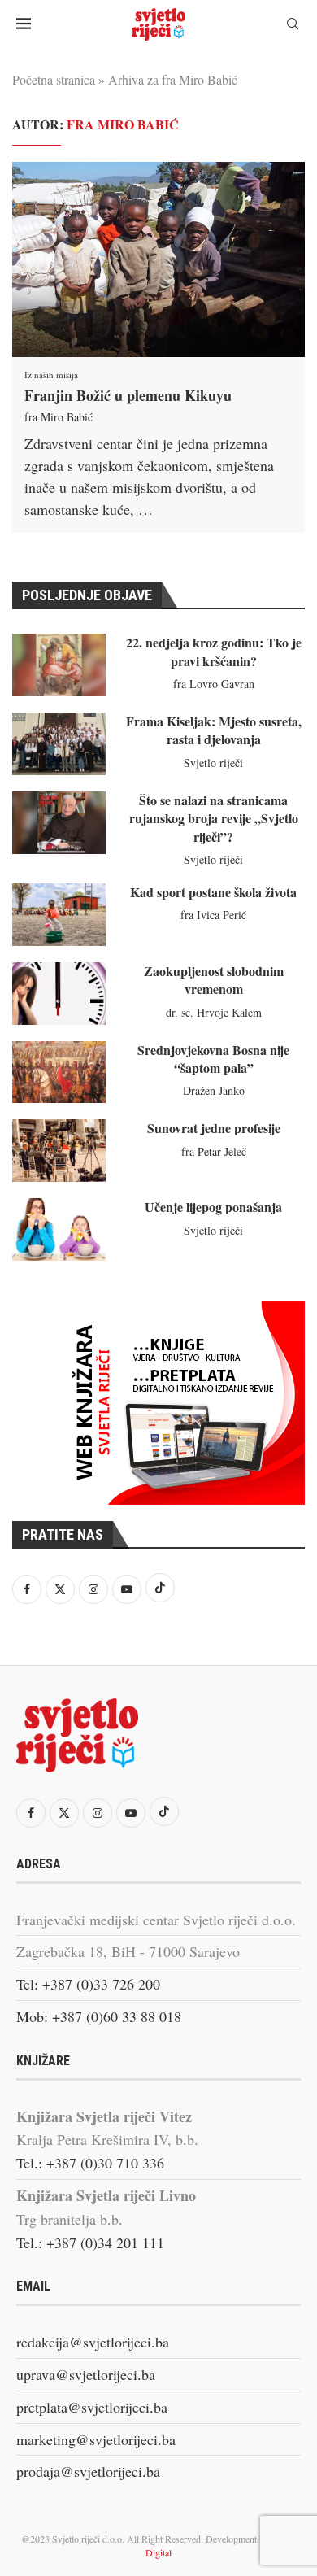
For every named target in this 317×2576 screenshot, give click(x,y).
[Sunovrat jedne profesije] (59, 1151)
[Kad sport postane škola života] (59, 915)
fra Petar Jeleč (214, 1151)
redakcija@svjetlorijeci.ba (93, 2342)
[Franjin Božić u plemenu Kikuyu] (158, 259)
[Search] (293, 26)
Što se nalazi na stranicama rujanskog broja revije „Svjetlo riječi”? (214, 818)
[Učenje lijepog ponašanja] (59, 1229)
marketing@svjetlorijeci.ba (96, 2439)
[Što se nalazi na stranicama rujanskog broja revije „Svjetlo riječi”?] (59, 823)
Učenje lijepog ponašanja (213, 1207)
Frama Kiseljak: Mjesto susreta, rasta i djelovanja (214, 730)
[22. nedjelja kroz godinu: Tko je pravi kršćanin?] (59, 665)
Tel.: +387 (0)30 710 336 (90, 2163)
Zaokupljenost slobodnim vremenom (214, 980)
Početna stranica (54, 79)
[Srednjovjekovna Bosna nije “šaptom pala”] (59, 1072)
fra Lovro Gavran (214, 684)
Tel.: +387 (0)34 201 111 (90, 2243)
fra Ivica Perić (213, 915)
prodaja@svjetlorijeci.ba (88, 2471)
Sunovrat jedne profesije (214, 1128)
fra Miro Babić (59, 417)
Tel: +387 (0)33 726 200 (88, 1984)
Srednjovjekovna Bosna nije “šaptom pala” (213, 1059)
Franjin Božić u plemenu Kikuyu (128, 395)
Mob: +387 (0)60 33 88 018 (99, 2016)
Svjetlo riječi (213, 763)
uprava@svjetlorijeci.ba (86, 2374)
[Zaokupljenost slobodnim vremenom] (59, 994)
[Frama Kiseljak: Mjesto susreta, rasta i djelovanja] (59, 744)
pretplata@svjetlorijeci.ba (92, 2407)
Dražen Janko (214, 1090)
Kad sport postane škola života (213, 892)
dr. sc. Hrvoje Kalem (214, 1012)
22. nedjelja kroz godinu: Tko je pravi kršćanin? (214, 651)
